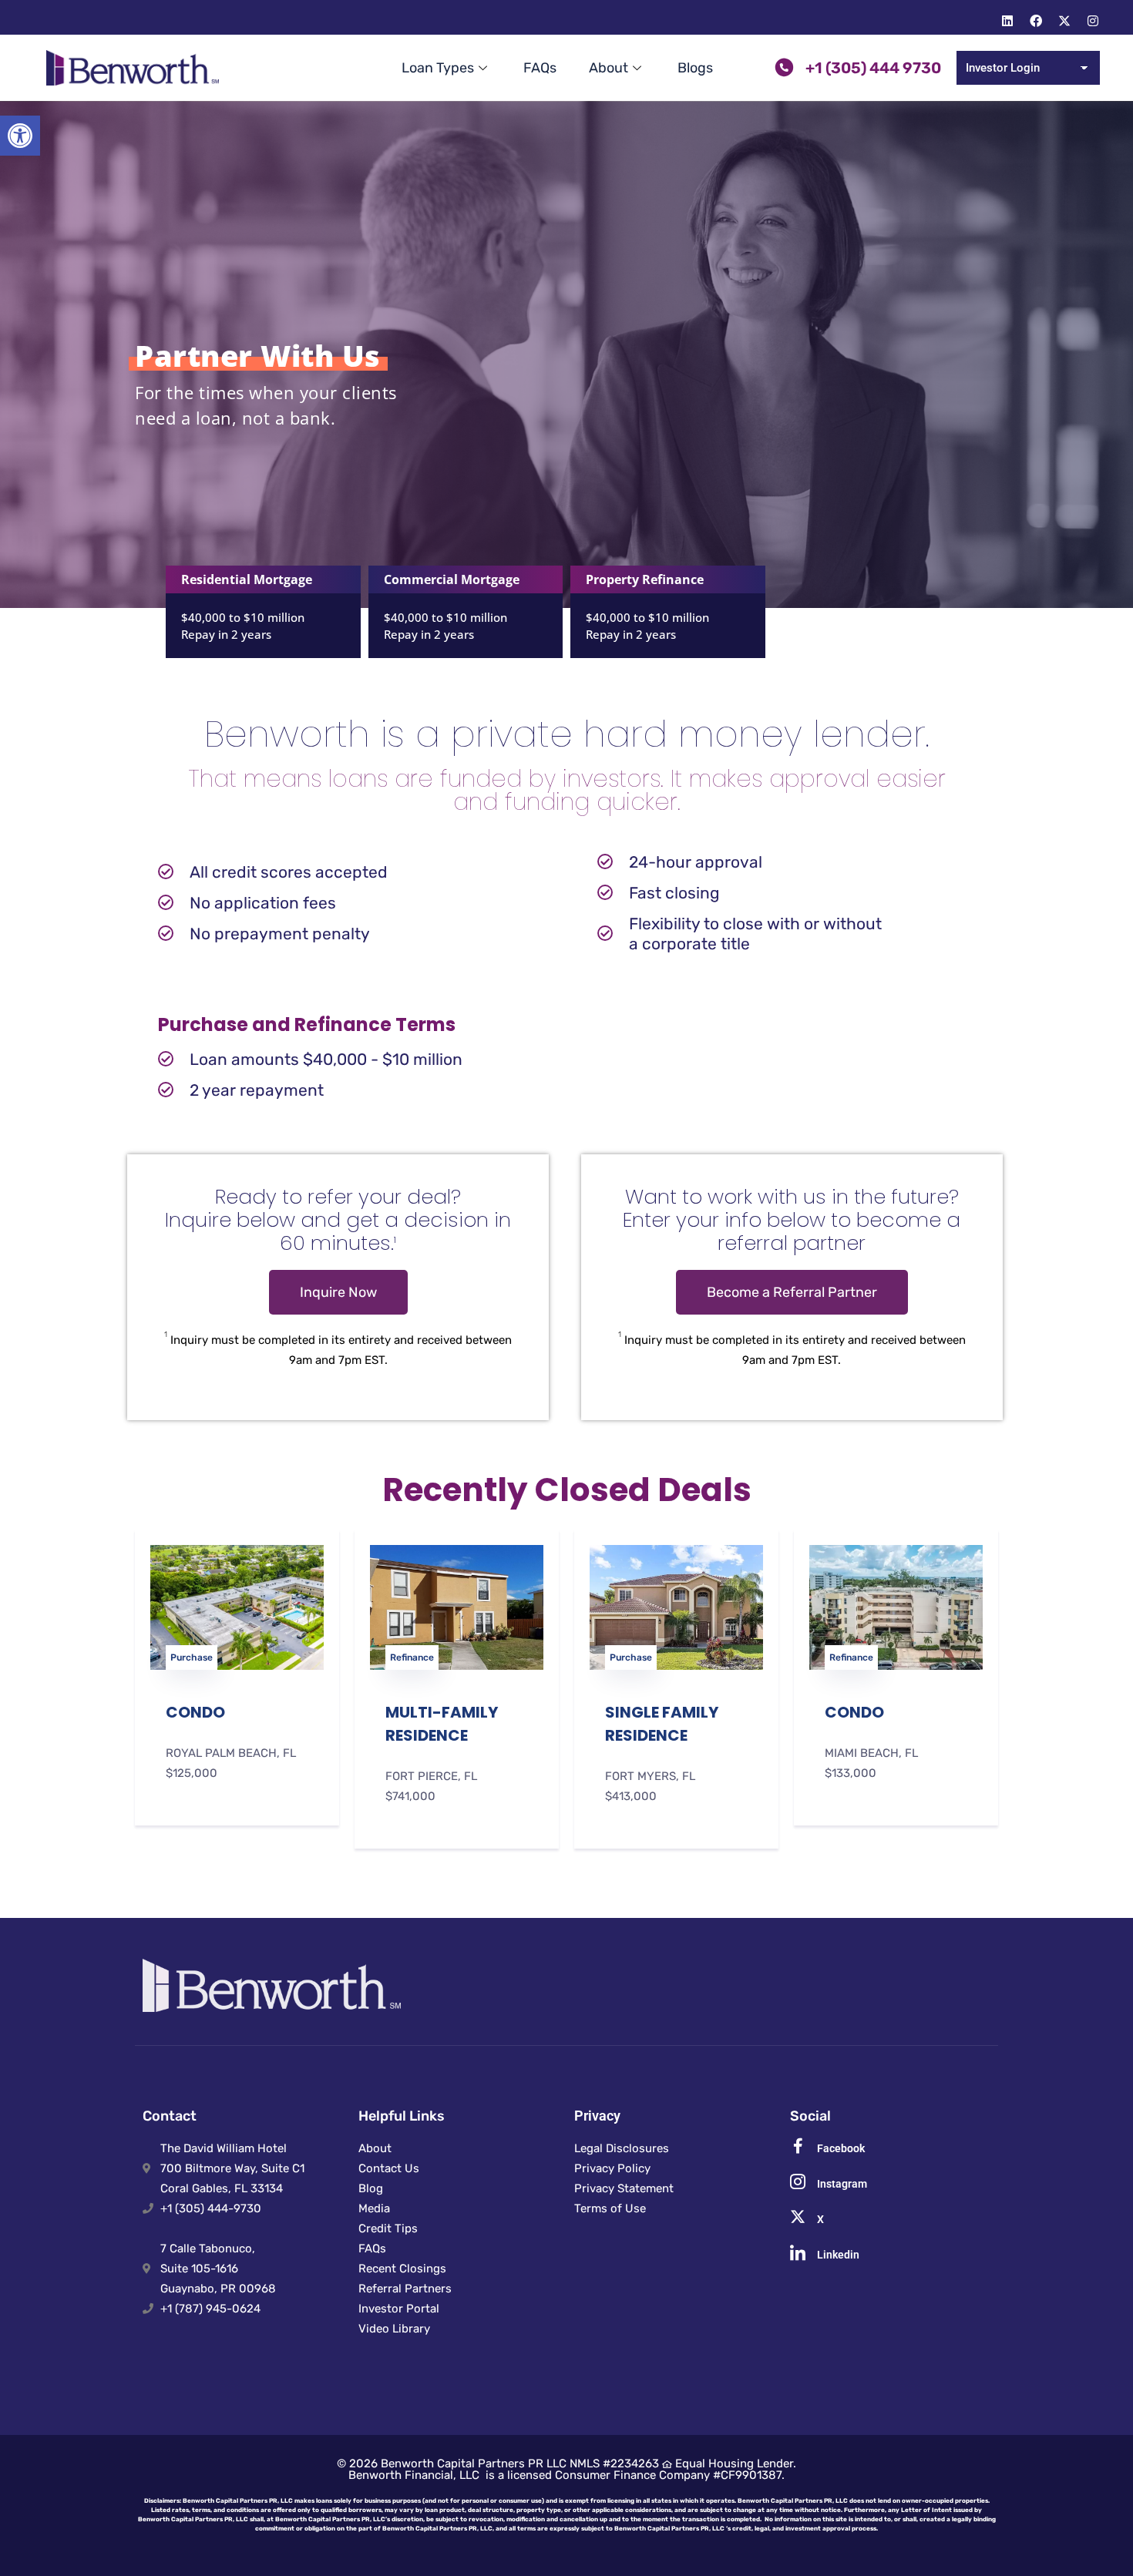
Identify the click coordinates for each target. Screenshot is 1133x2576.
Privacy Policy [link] (612, 2168)
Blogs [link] (695, 68)
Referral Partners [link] (405, 2289)
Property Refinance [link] (645, 579)
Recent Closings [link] (402, 2269)
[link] (20, 136)
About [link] (609, 68)
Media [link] (374, 2208)
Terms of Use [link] (610, 2208)
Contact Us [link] (389, 2168)
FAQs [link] (540, 68)
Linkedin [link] (838, 2255)
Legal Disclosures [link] (622, 2148)
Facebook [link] (841, 2148)
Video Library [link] (394, 2329)
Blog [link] (371, 2188)
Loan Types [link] (438, 68)
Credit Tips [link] (388, 2228)
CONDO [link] (195, 1712)
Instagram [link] (842, 2184)
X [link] (820, 2219)
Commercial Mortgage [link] (452, 579)
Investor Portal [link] (399, 2309)
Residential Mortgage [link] (247, 579)
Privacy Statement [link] (624, 2188)
